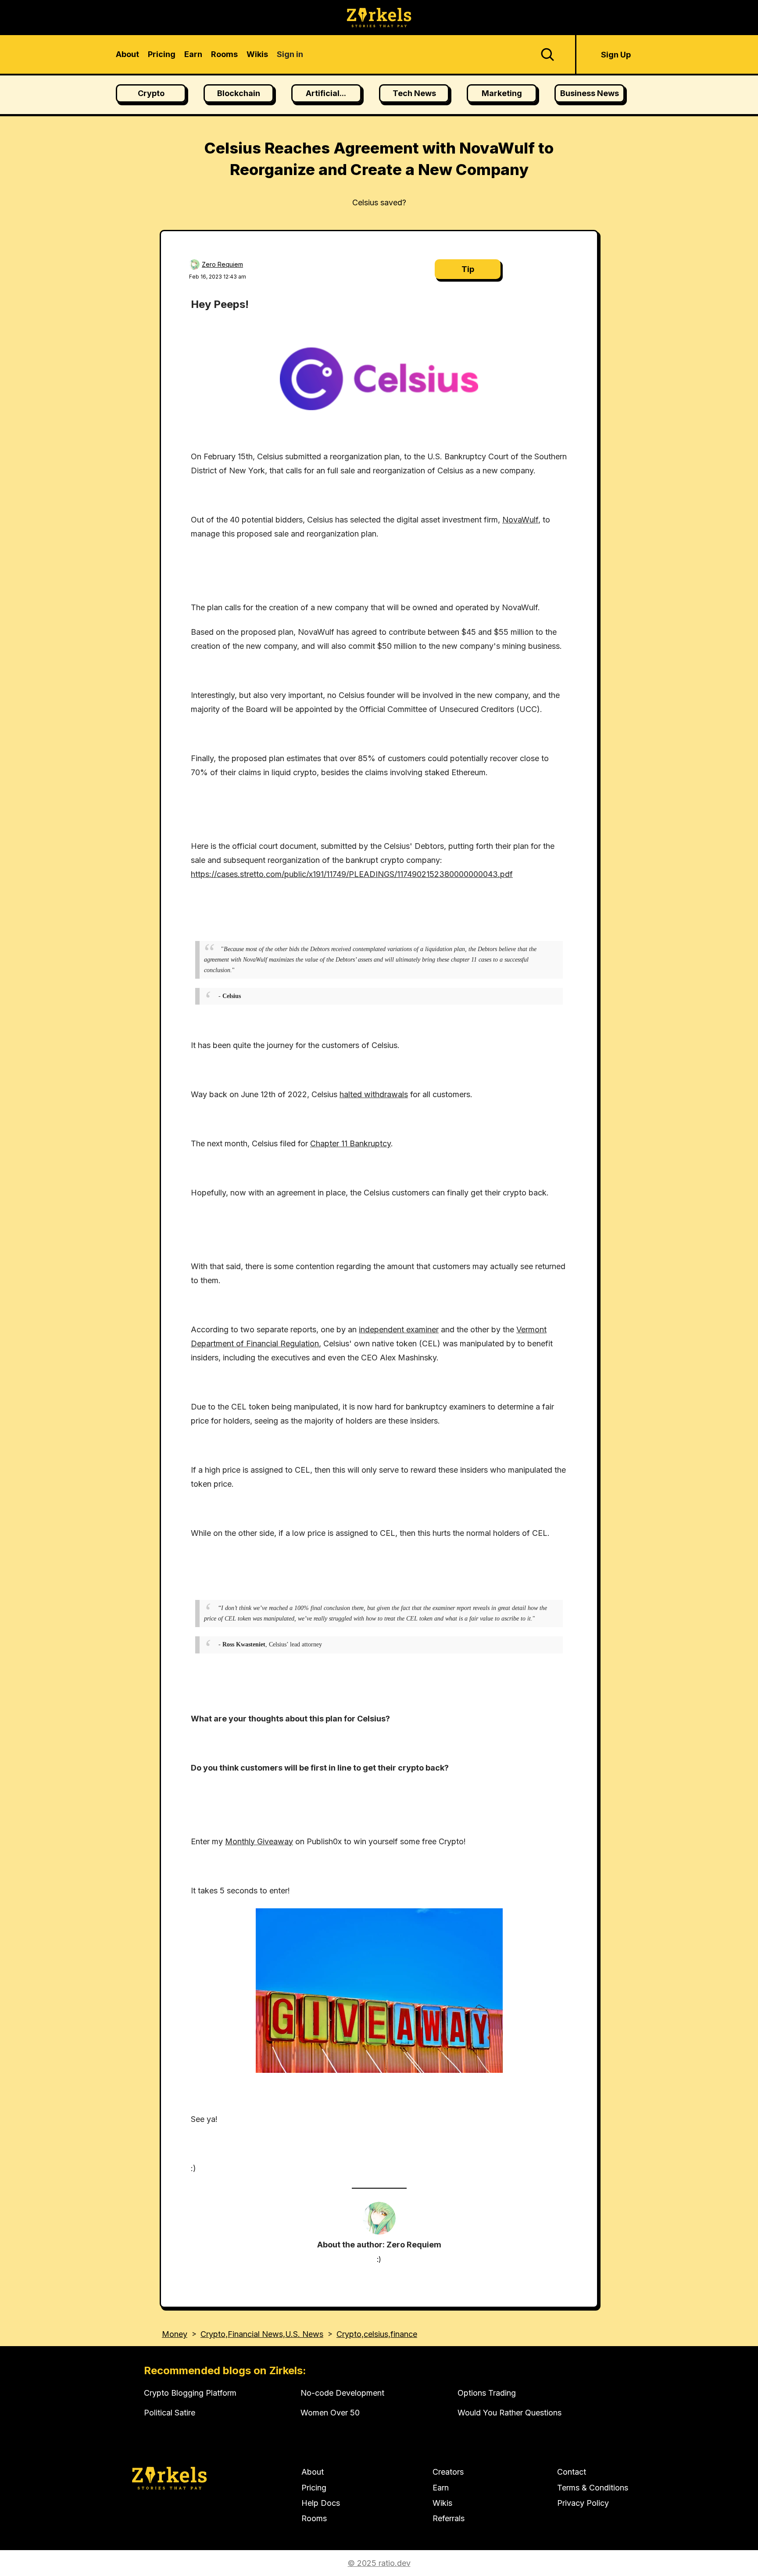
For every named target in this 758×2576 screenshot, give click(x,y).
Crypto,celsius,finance (377, 2334)
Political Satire (170, 2413)
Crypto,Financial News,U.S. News (262, 2334)
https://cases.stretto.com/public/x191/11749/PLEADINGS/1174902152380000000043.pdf (352, 874)
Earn (441, 2488)
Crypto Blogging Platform (190, 2393)
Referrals (449, 2518)
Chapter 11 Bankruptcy (350, 1143)
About (313, 2472)
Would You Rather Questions (510, 2413)
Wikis (442, 2503)
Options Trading (487, 2393)
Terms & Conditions (593, 2488)
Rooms (314, 2518)
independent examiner (399, 1329)
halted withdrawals (374, 1094)
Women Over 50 (330, 2413)
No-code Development (342, 2393)
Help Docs (321, 2503)
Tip (468, 269)
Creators (448, 2472)
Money (175, 2334)
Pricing (314, 2488)
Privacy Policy (583, 2503)
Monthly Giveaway (259, 1841)
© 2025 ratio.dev (379, 2563)
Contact (572, 2472)
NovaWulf (520, 520)
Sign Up (616, 55)
